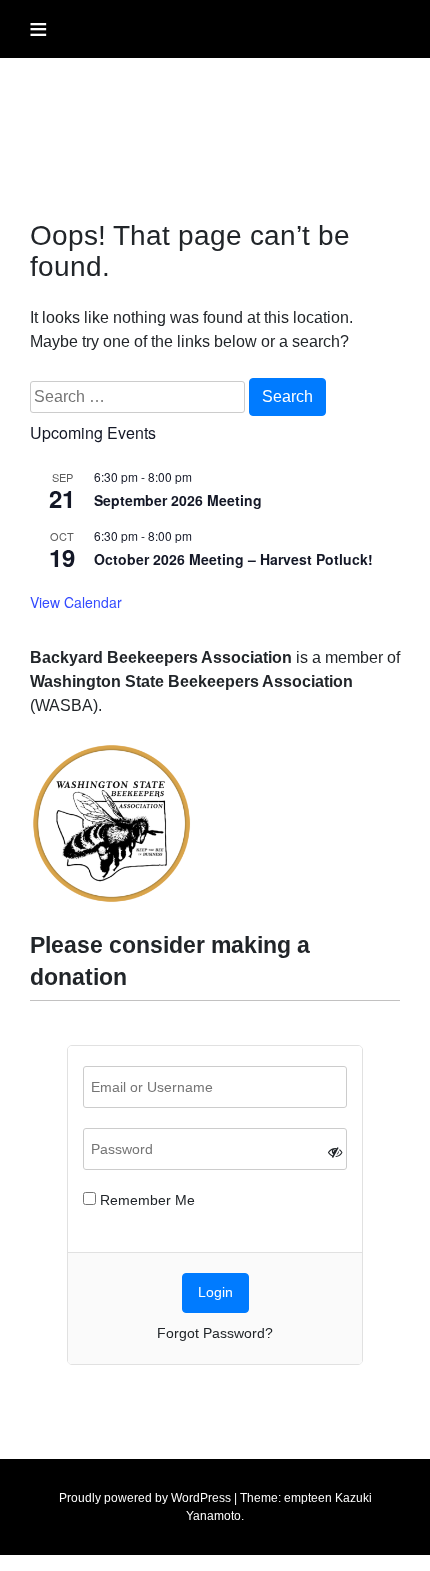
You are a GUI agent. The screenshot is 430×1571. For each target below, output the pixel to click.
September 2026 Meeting (178, 500)
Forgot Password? (215, 1333)
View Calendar (76, 602)
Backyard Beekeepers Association (153, 108)
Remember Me (145, 1200)
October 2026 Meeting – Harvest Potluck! (233, 559)
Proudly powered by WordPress (145, 1498)
